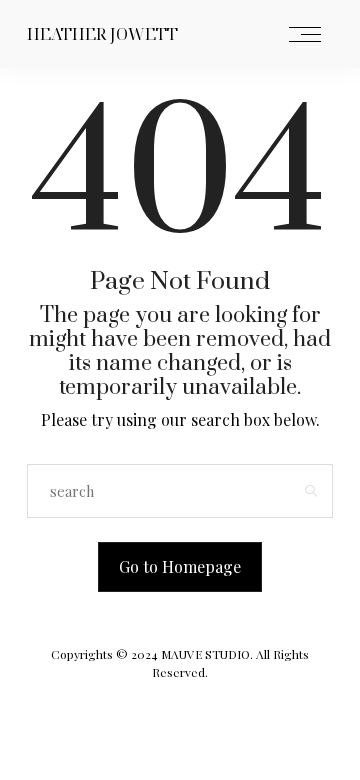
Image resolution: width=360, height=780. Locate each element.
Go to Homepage (180, 566)
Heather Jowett (102, 34)
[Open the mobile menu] (305, 35)
